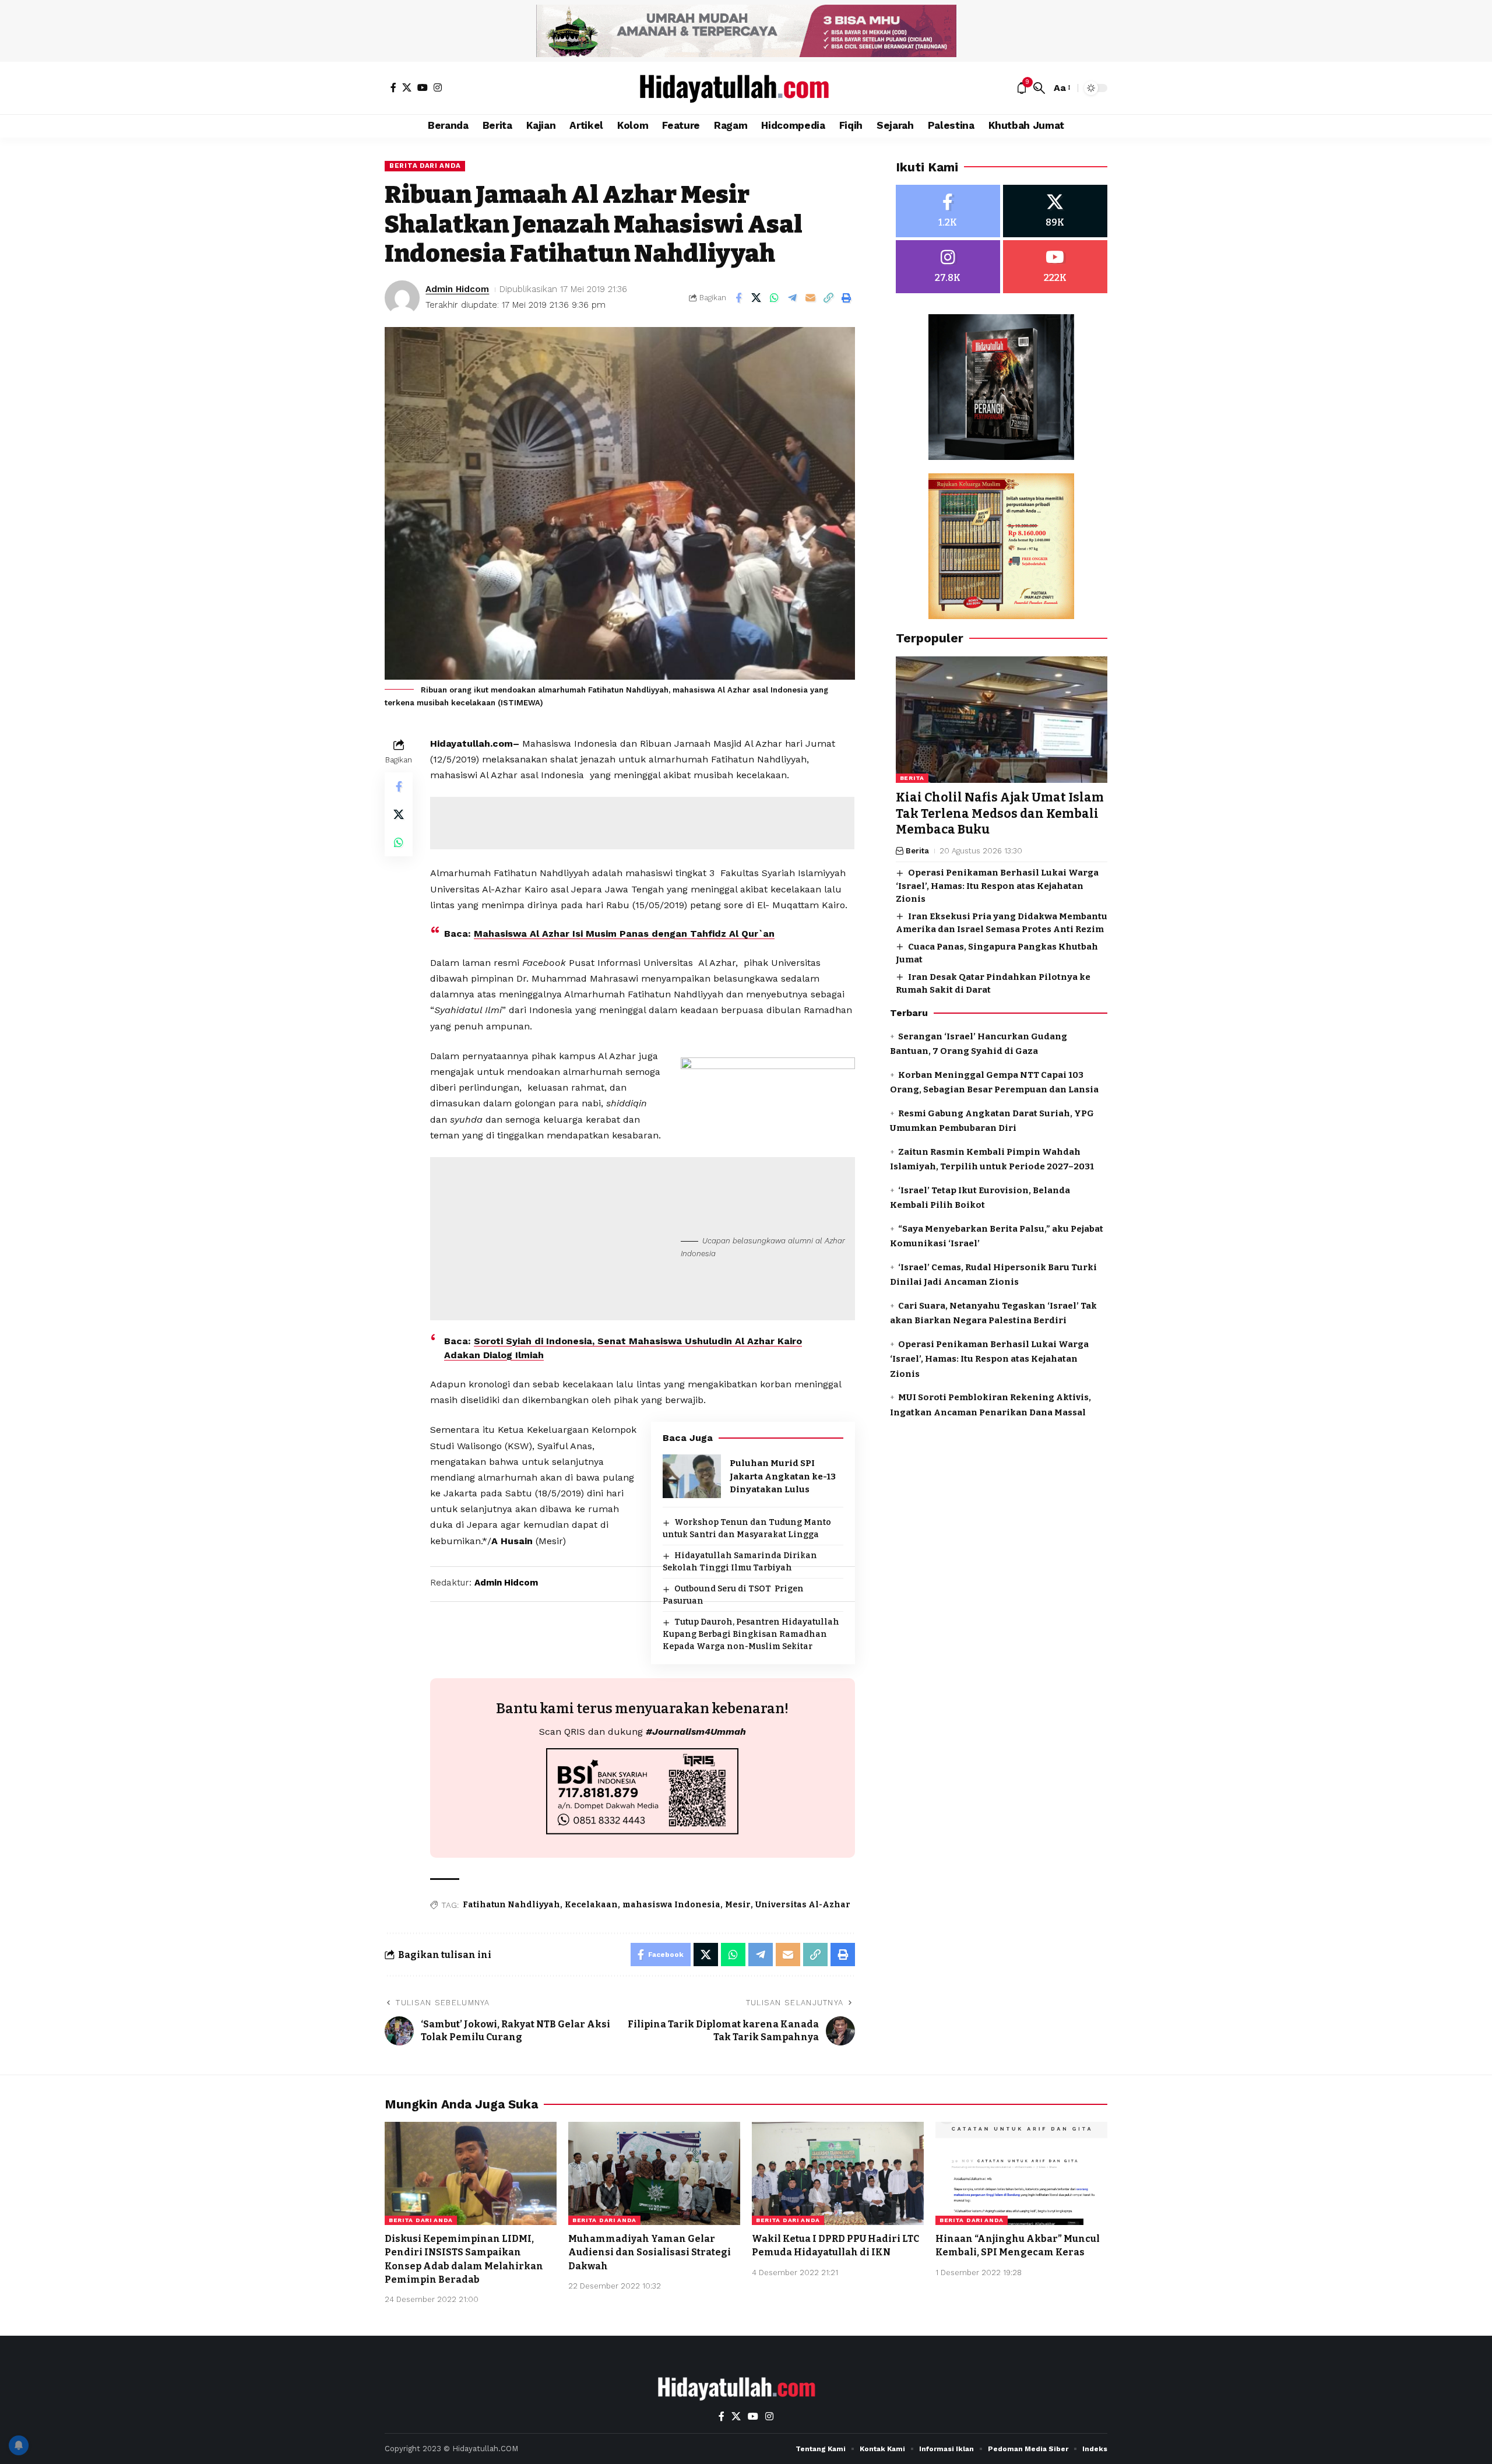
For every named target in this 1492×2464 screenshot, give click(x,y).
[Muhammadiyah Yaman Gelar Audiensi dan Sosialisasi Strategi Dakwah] (654, 2173)
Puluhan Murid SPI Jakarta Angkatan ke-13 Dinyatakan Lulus (783, 1476)
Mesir (738, 1905)
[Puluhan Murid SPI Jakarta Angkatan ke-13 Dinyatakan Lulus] (692, 1476)
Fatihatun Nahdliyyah (511, 1905)
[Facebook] (393, 87)
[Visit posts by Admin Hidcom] (402, 298)
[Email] (811, 298)
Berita (912, 778)
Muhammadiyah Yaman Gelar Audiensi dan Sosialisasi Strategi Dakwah (650, 2252)
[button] (1039, 88)
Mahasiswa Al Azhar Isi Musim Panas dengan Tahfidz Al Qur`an (624, 934)
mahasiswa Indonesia (671, 1905)
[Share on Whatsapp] (775, 298)
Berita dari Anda (425, 166)
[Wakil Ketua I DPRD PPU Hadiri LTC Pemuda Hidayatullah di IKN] (838, 2173)
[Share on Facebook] (738, 298)
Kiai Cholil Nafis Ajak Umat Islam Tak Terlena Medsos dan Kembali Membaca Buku (1000, 814)
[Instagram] (438, 87)
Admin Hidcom (457, 289)
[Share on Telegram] (793, 298)
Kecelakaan (591, 1905)
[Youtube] (1055, 267)
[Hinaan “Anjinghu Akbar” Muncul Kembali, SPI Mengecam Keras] (1021, 2173)
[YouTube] (423, 87)
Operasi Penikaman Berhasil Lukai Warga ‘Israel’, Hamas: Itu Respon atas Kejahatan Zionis (997, 886)
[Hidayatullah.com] (746, 88)
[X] (407, 87)
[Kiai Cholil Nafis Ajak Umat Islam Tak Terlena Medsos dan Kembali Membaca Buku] (1002, 720)
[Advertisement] (642, 823)
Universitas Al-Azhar (803, 1905)
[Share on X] (756, 298)
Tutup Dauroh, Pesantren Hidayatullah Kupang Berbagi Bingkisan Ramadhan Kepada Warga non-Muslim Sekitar (751, 1634)
